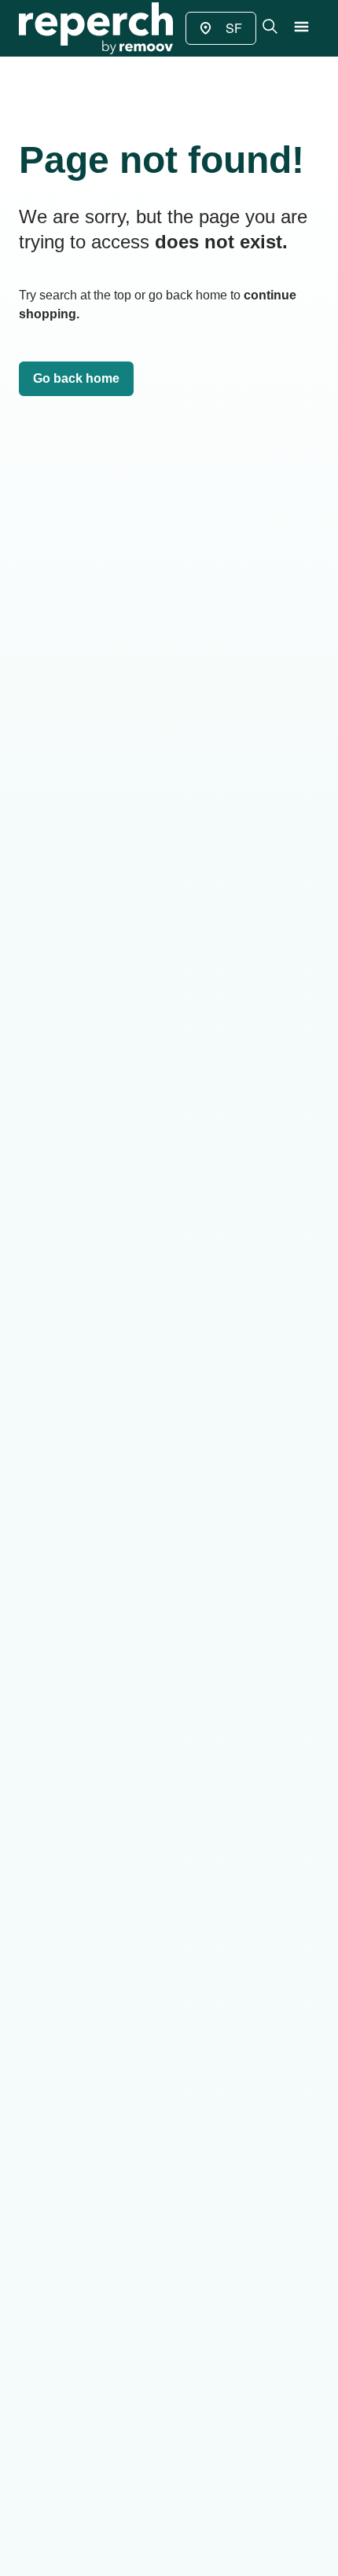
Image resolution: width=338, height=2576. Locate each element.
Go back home (76, 378)
